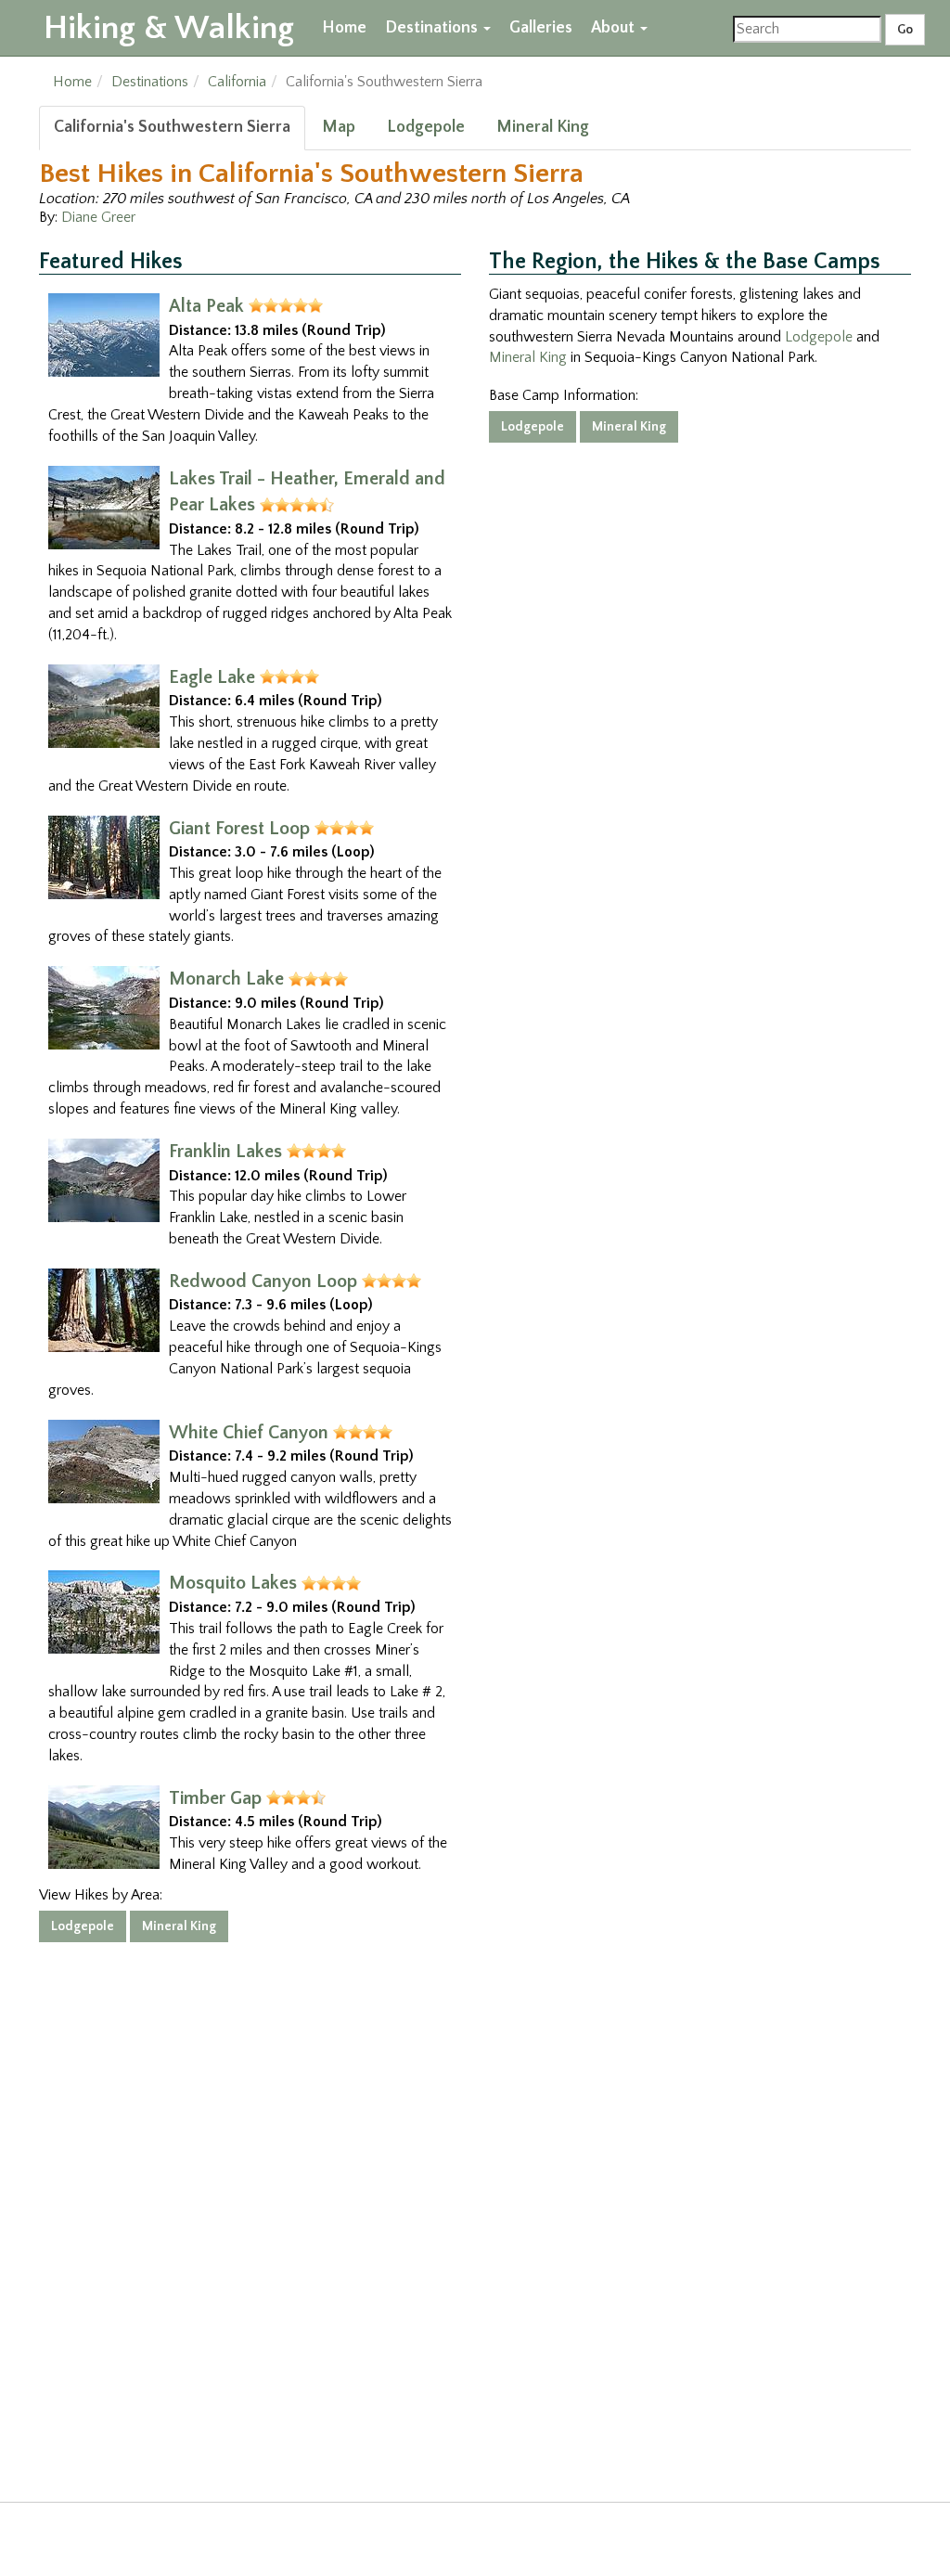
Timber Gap (215, 1798)
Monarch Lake (226, 979)
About (615, 28)
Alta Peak (206, 306)
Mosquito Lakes (233, 1583)
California (237, 82)
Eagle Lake (212, 677)
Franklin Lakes (225, 1152)
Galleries (541, 28)
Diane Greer (98, 217)
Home (344, 28)
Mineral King (543, 127)
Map (339, 127)
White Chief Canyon (249, 1433)
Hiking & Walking (169, 28)
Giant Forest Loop (239, 829)
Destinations (433, 28)
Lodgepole (426, 127)
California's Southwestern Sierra (172, 127)
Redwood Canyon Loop (263, 1282)
